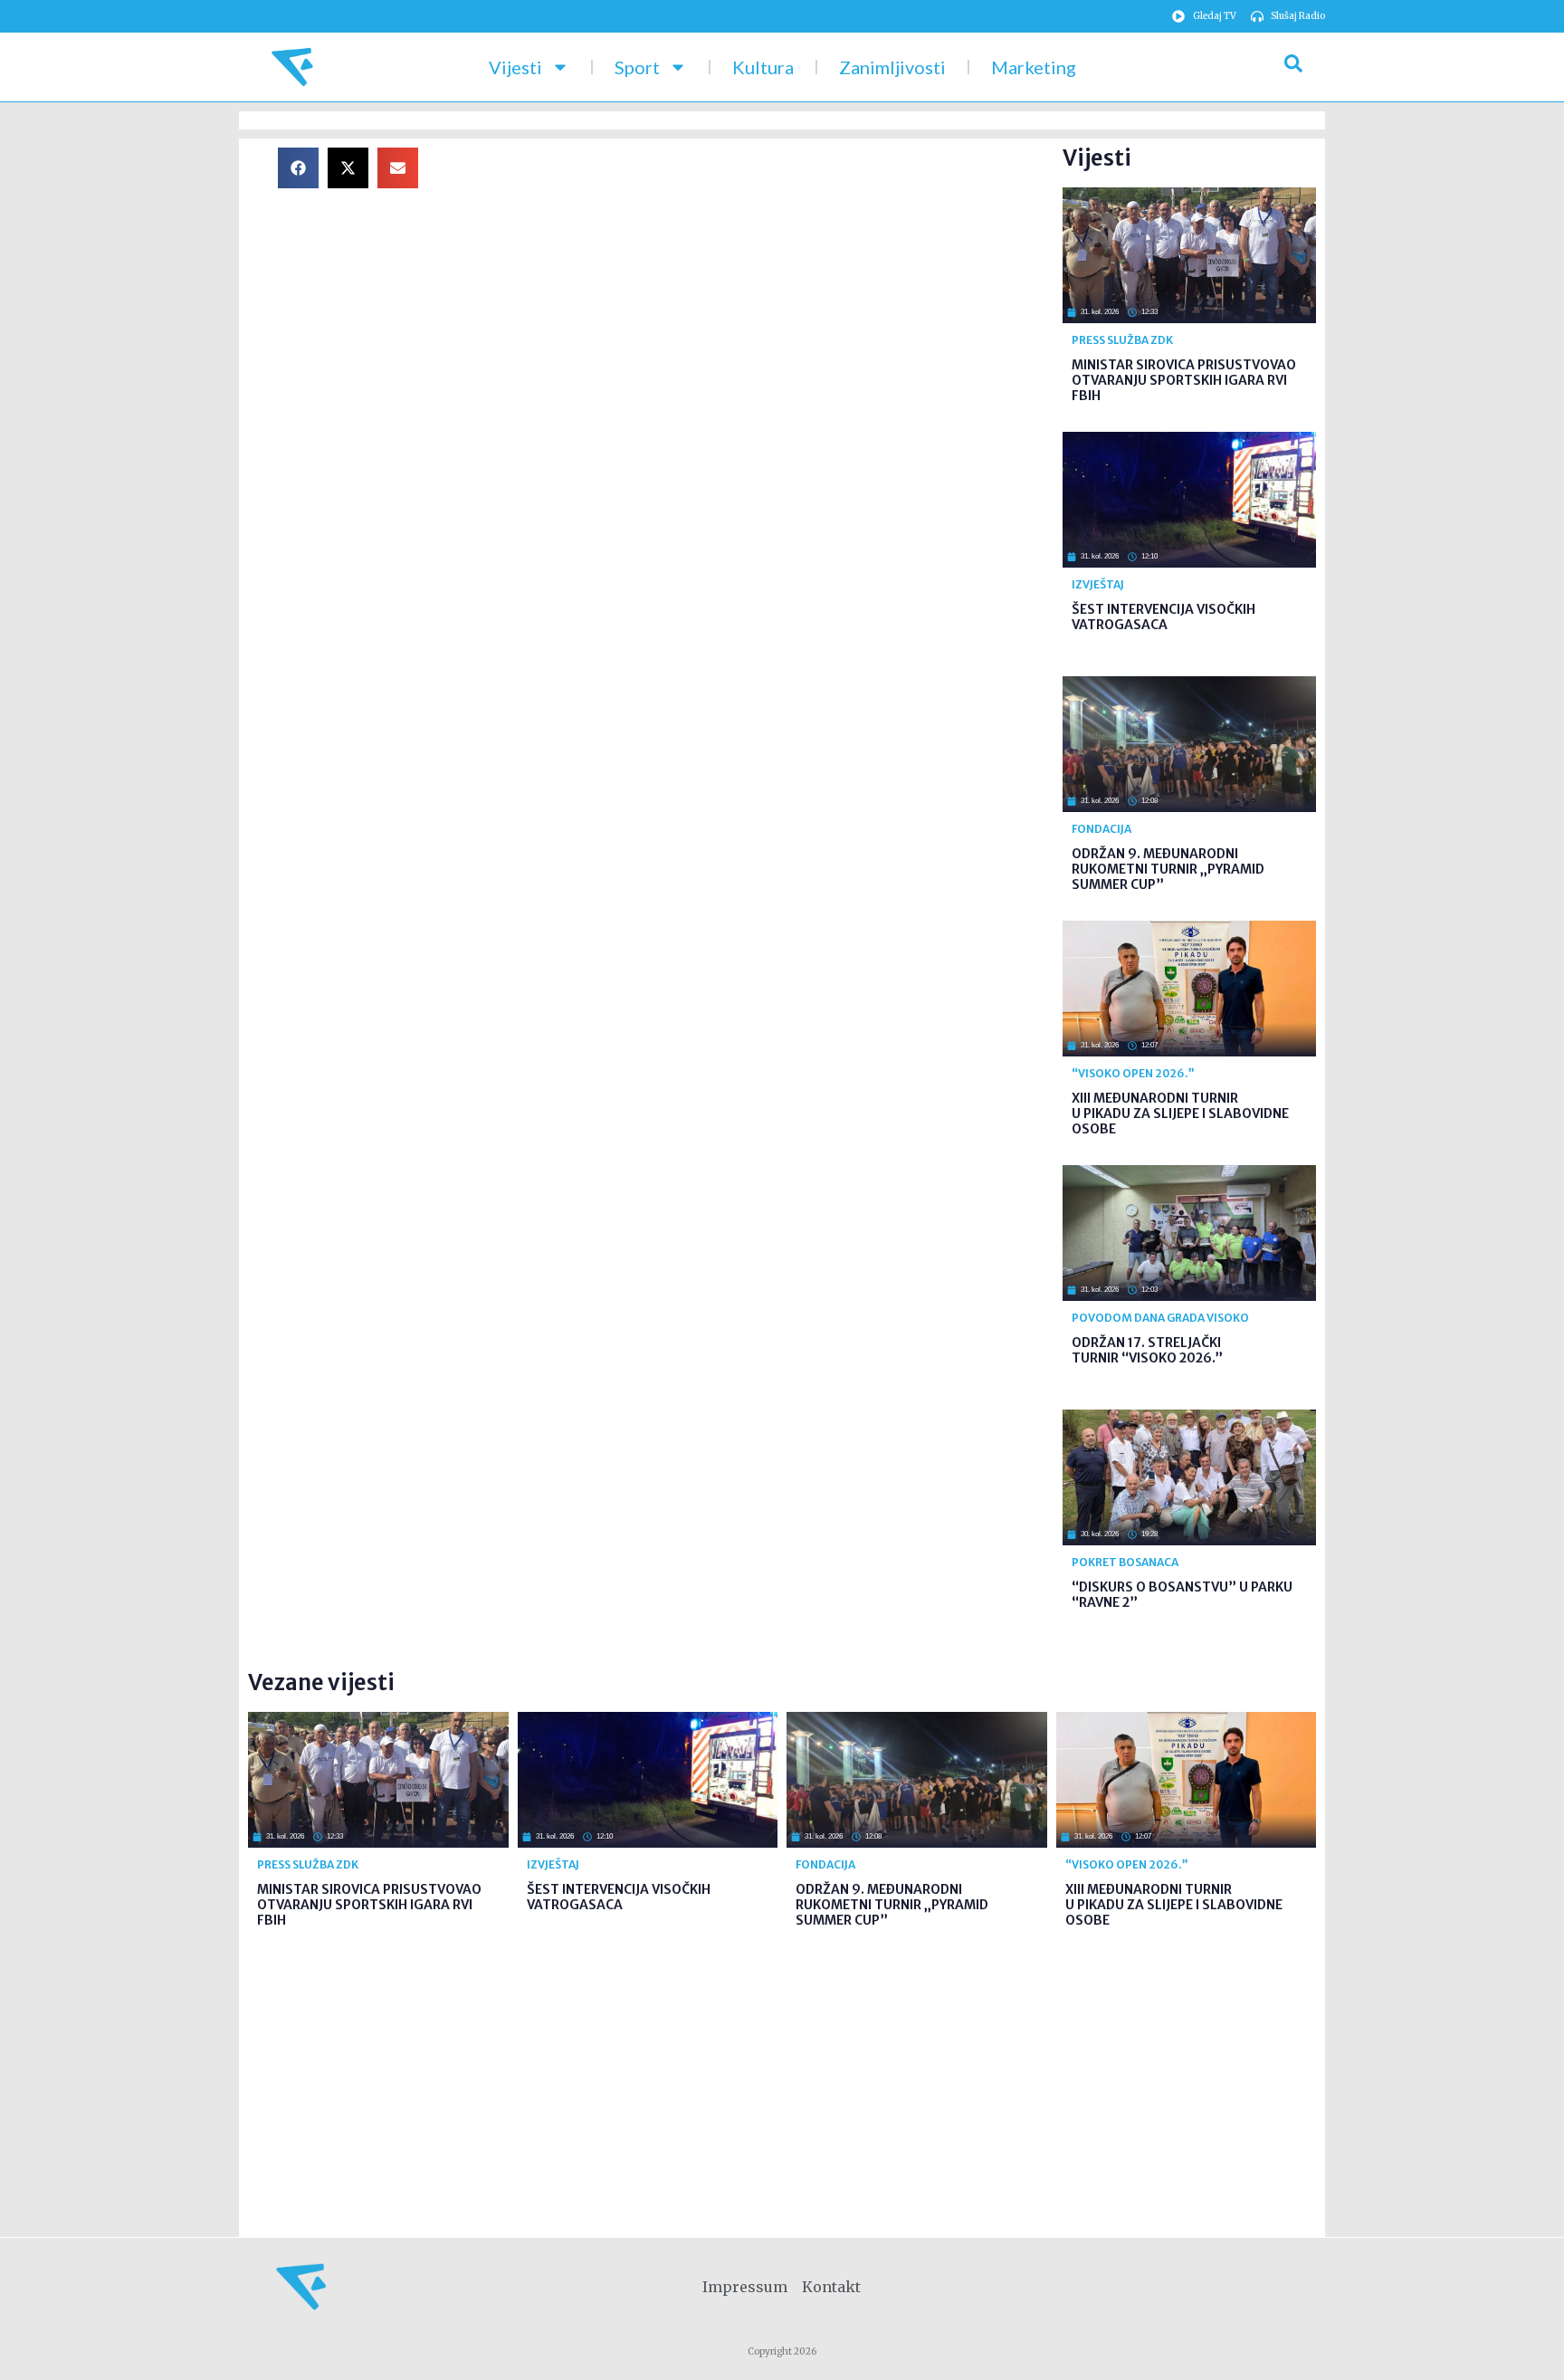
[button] (298, 168)
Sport (637, 67)
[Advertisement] (755, 274)
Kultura (763, 67)
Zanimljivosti (892, 67)
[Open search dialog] (1293, 67)
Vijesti (515, 67)
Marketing (1034, 67)
